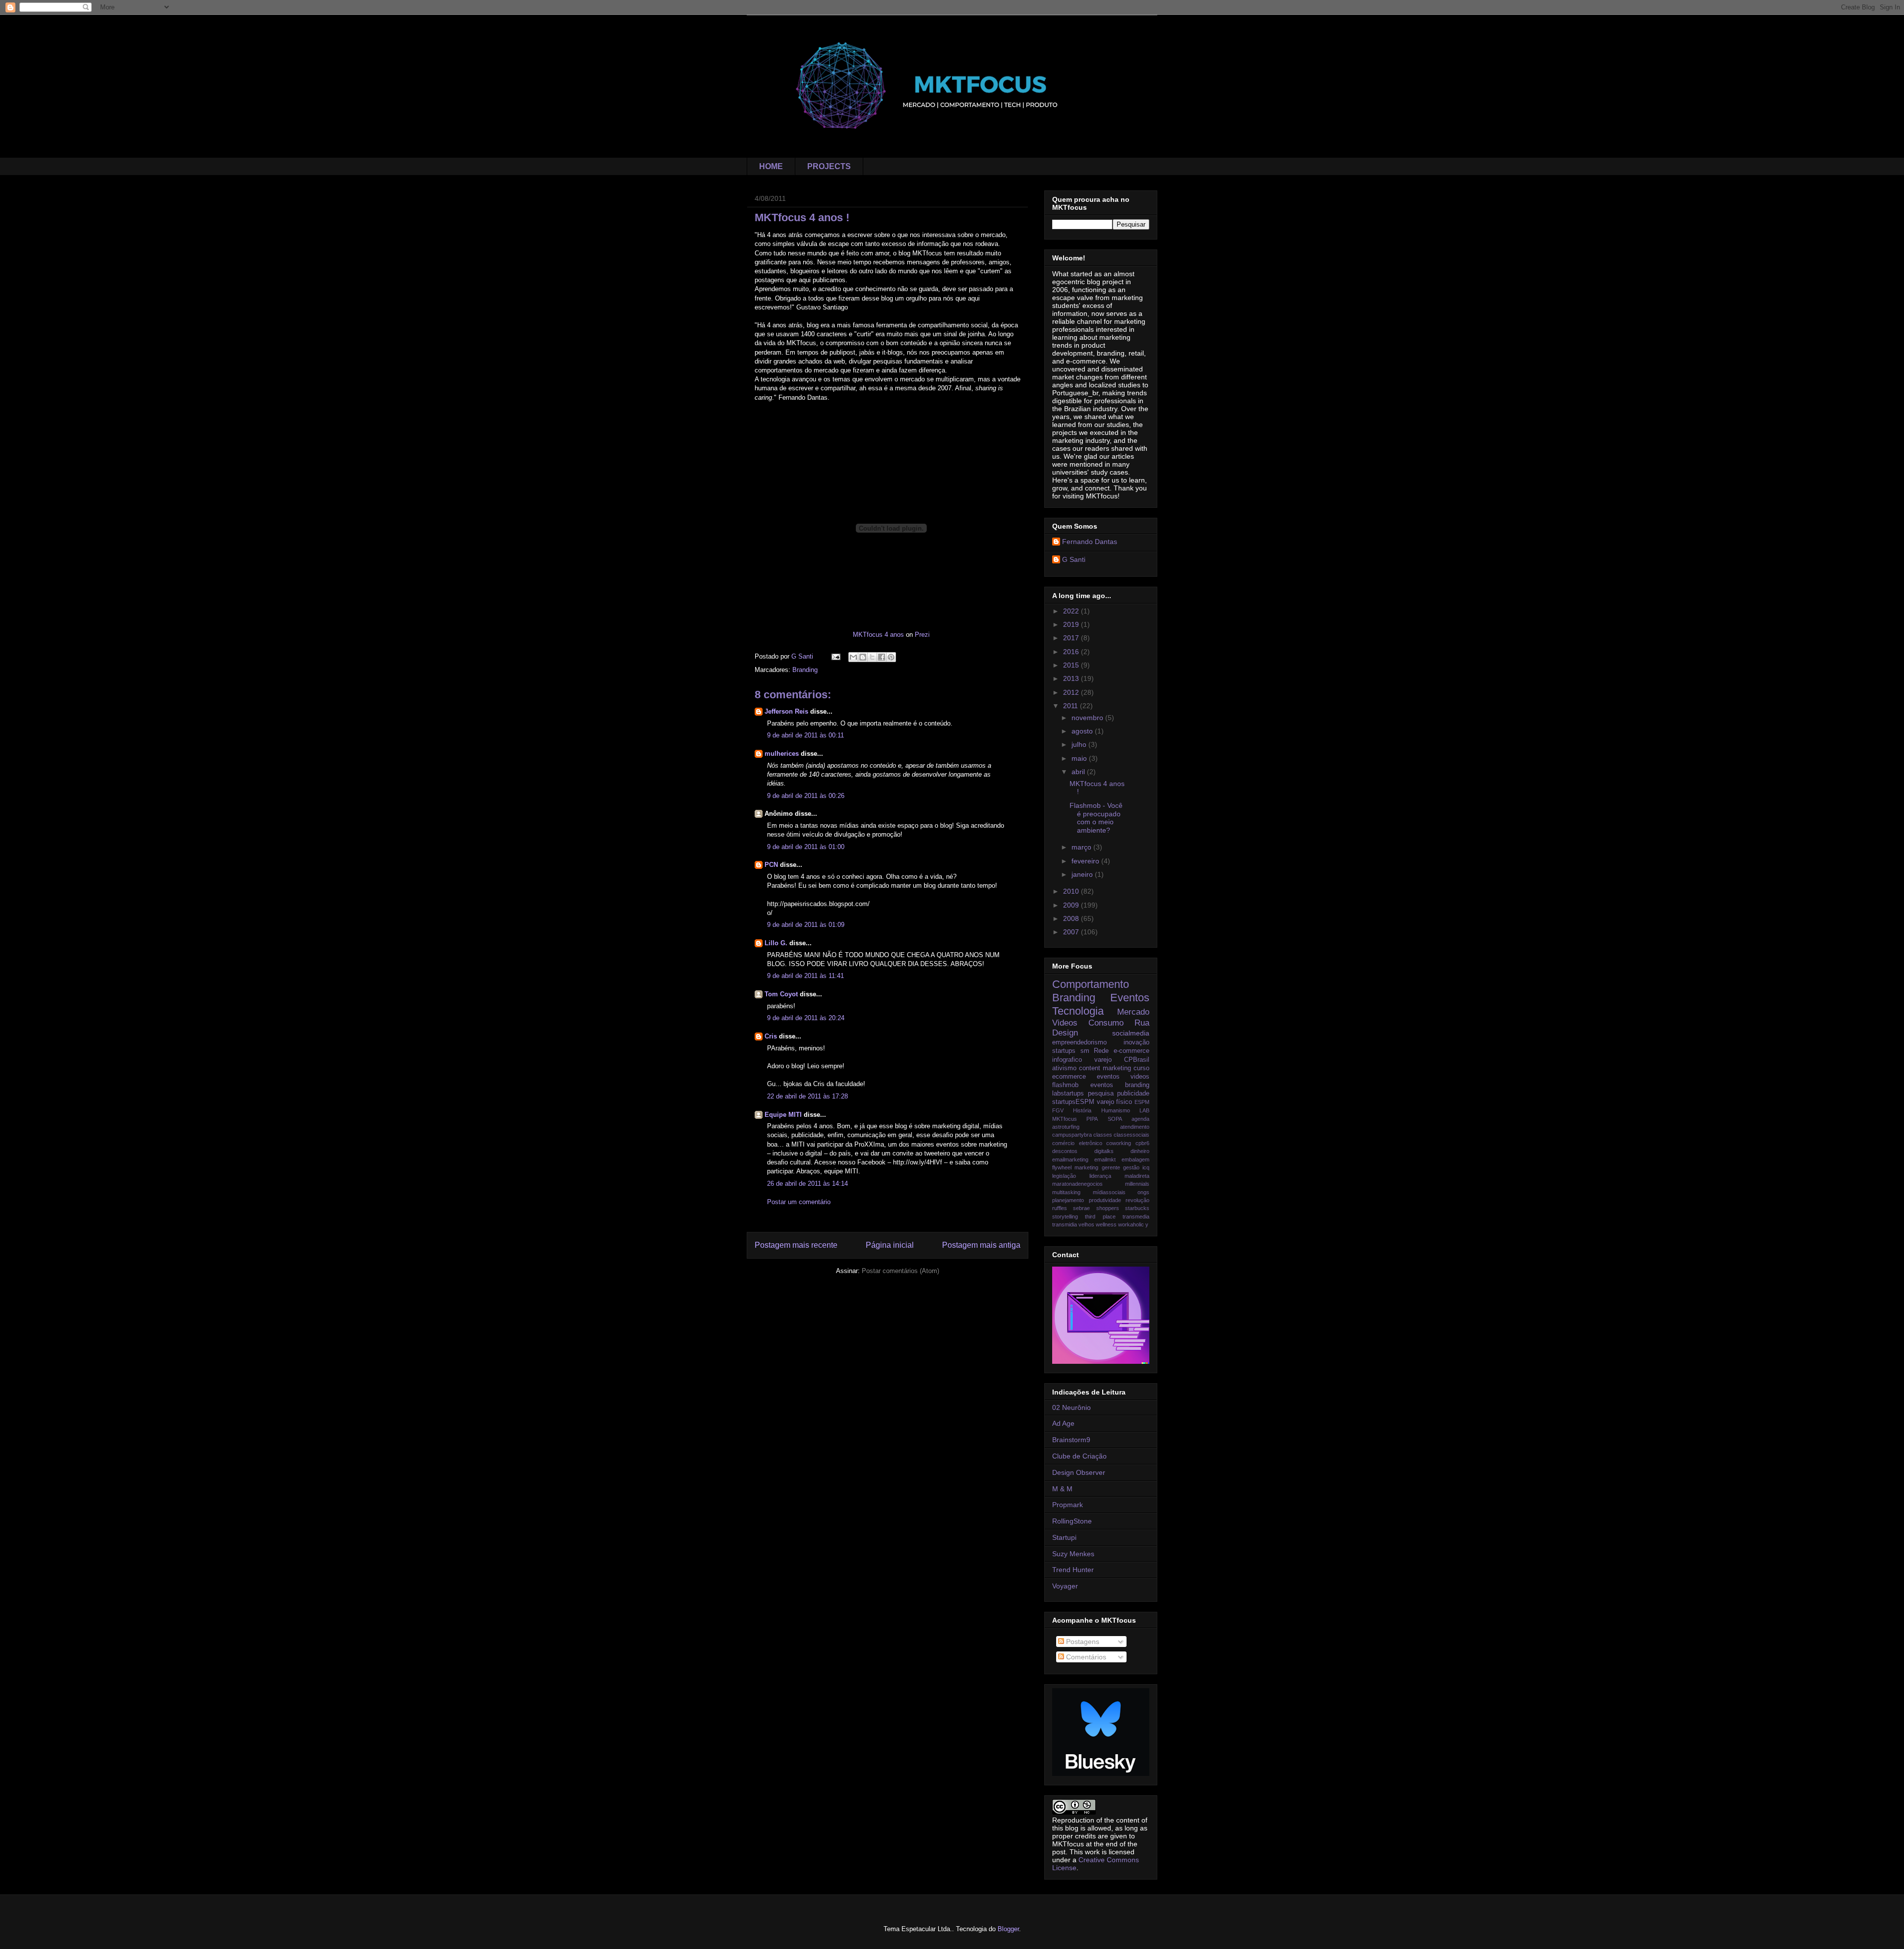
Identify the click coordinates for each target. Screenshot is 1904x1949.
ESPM (1142, 1102)
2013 (1072, 678)
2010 (1072, 891)
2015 (1072, 665)
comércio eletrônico (1077, 1143)
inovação (1136, 1042)
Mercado (1133, 1012)
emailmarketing (1070, 1159)
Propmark (1068, 1505)
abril (1079, 772)
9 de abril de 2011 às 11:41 (805, 976)
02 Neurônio (1071, 1407)
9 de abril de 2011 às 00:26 (806, 796)
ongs (1143, 1192)
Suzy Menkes (1073, 1554)
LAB (1144, 1110)
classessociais (1131, 1135)
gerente (1111, 1167)
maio (1080, 758)
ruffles (1060, 1208)
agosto (1083, 731)
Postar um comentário (799, 1202)
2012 (1072, 692)
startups (1064, 1051)
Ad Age (1063, 1423)
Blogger (1008, 1929)
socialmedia (1131, 1033)
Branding (805, 670)
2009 (1072, 905)
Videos (1065, 1023)
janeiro (1083, 874)
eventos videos (1123, 1077)
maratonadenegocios (1077, 1184)
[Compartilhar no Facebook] (882, 657)
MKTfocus (1065, 1119)
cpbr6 (1142, 1143)
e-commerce (1131, 1051)
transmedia (1136, 1217)
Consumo (1106, 1023)
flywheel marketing (1075, 1167)
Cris (771, 1036)
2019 (1072, 624)
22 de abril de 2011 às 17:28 (807, 1096)
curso (1141, 1068)
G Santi (1074, 559)
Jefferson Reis (786, 711)
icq (1146, 1167)
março (1082, 847)
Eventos (1130, 998)
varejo (1103, 1060)
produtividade (1105, 1200)
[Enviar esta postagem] (835, 656)
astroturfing (1066, 1127)
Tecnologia (1078, 1011)
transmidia (1065, 1224)
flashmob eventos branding (1101, 1085)
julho (1080, 744)
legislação (1064, 1176)
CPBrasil (1137, 1060)
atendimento (1135, 1127)
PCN (771, 865)
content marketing (1105, 1068)
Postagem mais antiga (981, 1245)
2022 (1072, 611)
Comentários (1085, 1657)
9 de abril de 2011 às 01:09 (806, 925)
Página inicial (890, 1245)
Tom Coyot (781, 994)
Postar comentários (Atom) (900, 1271)
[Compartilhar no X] (872, 657)
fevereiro (1086, 861)
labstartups (1068, 1094)
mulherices (782, 754)
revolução (1137, 1200)
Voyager (1065, 1586)
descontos (1065, 1151)
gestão (1131, 1167)
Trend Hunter (1073, 1570)
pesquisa (1101, 1094)
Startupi (1064, 1537)
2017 (1072, 638)
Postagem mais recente (796, 1245)
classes (1103, 1135)
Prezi (922, 635)
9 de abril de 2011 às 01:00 (806, 847)
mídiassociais (1109, 1192)
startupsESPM (1073, 1102)
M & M (1062, 1489)
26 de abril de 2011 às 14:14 (807, 1184)
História (1082, 1110)
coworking (1119, 1143)
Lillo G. (776, 943)
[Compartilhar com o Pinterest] (891, 657)
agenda (1140, 1119)
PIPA (1092, 1119)
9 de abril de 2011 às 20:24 (806, 1018)
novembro (1088, 718)
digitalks (1104, 1151)
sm (1085, 1051)
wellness (1106, 1224)
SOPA (1115, 1119)
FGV (1058, 1110)
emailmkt (1105, 1159)
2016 (1072, 652)
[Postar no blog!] (863, 657)
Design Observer (1079, 1472)
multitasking (1066, 1192)
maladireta (1137, 1176)
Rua (1142, 1023)
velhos (1086, 1224)
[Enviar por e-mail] (853, 657)
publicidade (1133, 1094)
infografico (1067, 1060)
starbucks (1137, 1208)
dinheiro (1140, 1151)
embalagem (1135, 1159)
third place (1100, 1217)
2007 (1072, 932)
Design (1065, 1033)
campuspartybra (1072, 1135)
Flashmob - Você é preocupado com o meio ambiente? (1096, 818)
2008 (1072, 918)
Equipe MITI (783, 1115)
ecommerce (1069, 1077)
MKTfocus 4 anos (878, 635)
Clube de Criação (1079, 1456)
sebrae (1081, 1208)
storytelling (1065, 1217)
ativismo (1064, 1068)
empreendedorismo (1079, 1042)
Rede (1101, 1051)
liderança (1100, 1176)
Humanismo (1116, 1110)
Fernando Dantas (1090, 542)
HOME (771, 166)
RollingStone (1072, 1521)
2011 (1071, 706)
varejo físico (1115, 1102)
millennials (1137, 1184)
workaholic (1131, 1224)
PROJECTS (829, 166)
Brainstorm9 (1071, 1440)
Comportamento (1091, 984)
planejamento (1068, 1200)
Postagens (1082, 1642)
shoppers (1108, 1208)
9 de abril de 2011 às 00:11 (805, 735)
